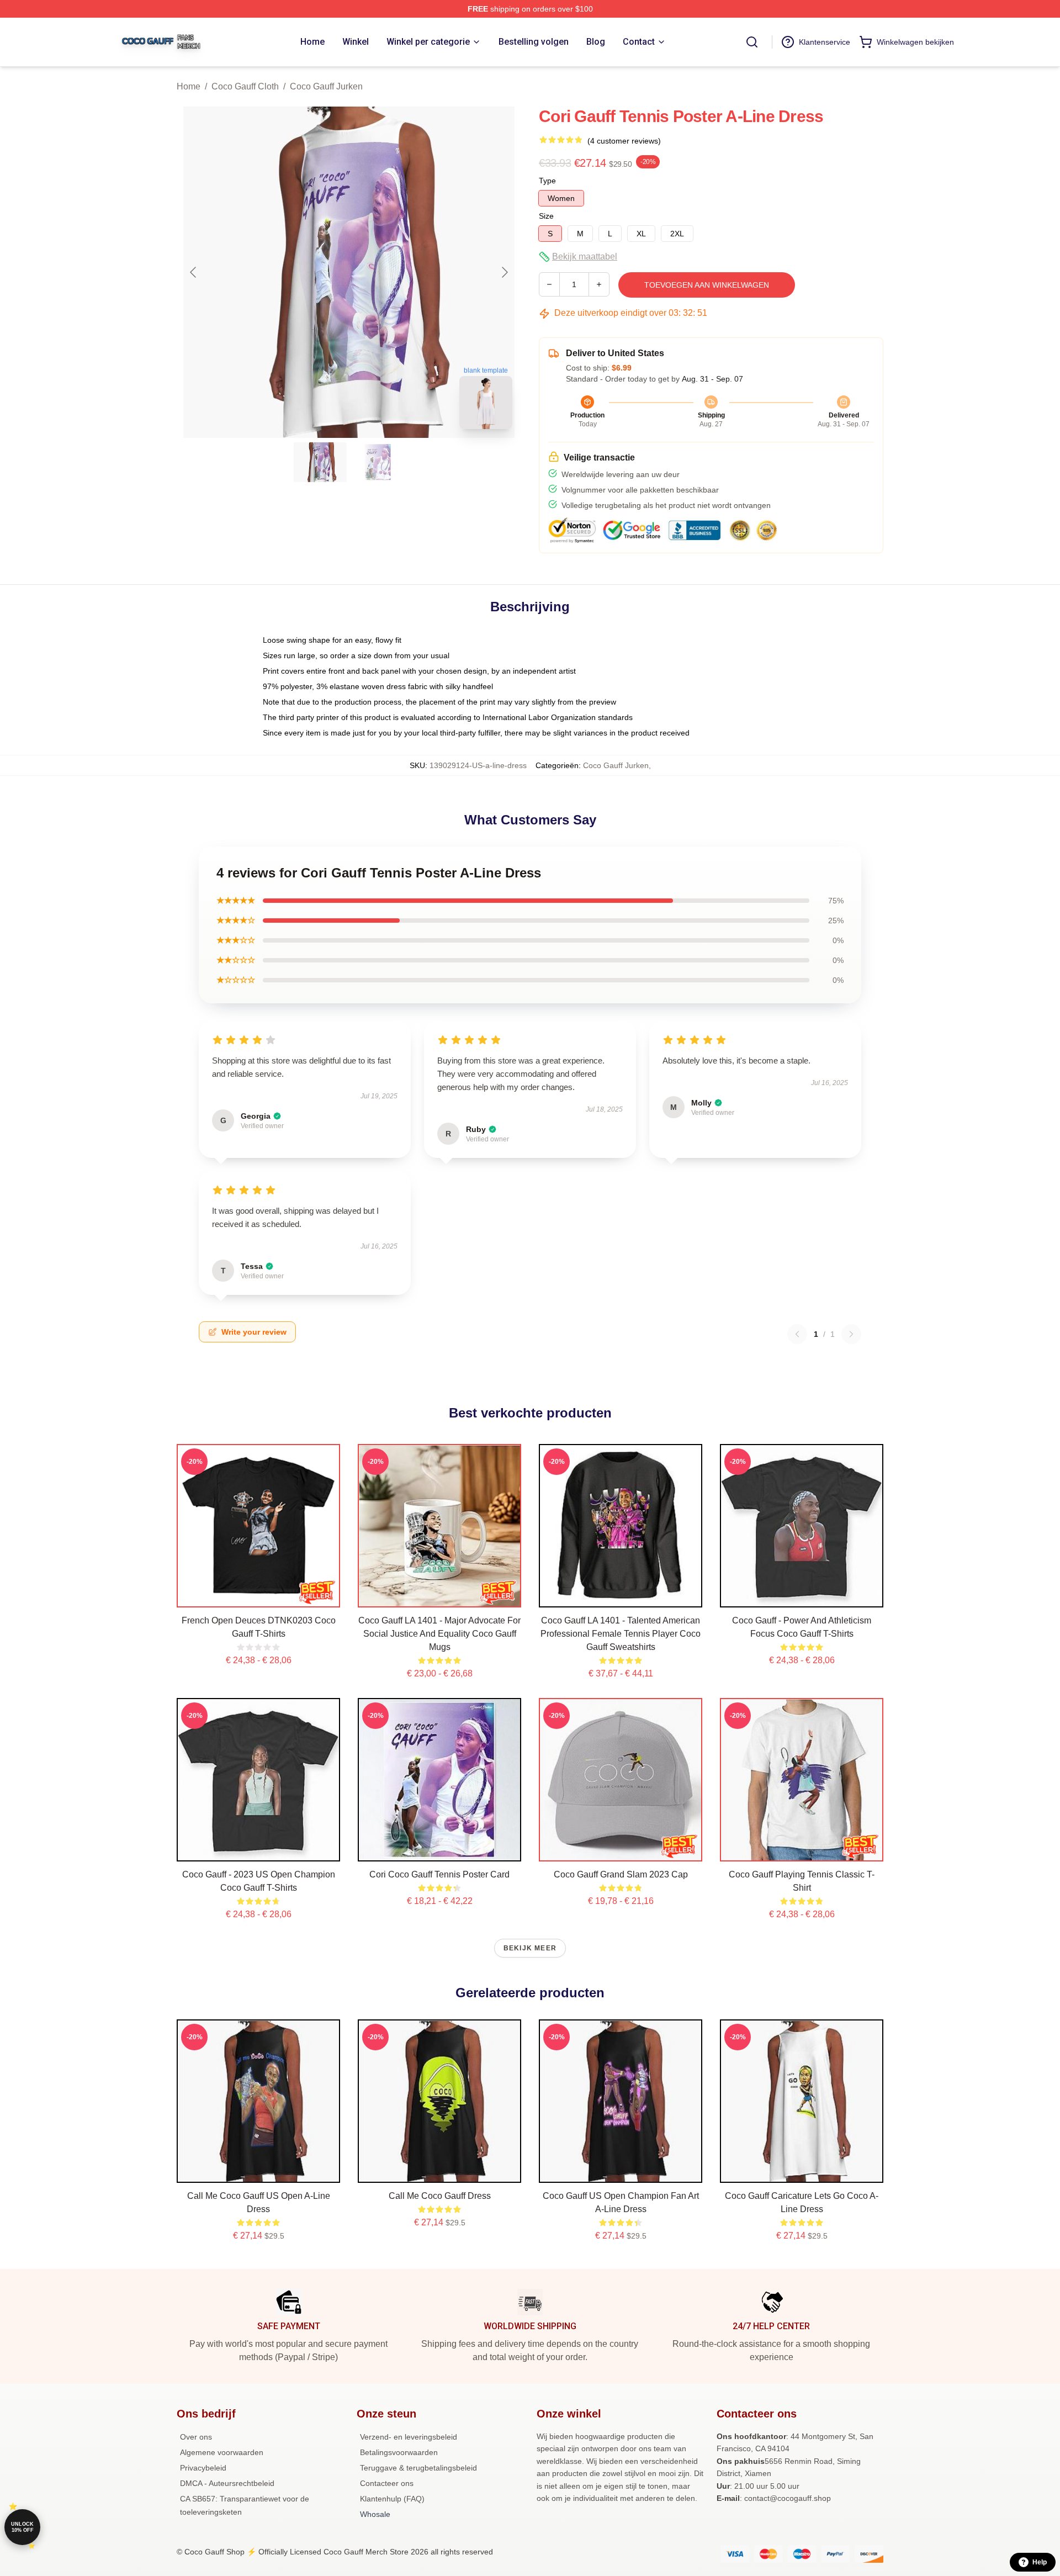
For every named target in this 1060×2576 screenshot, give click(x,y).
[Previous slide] (194, 272)
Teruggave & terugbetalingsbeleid (418, 2468)
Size (546, 216)
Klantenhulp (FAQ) (392, 2499)
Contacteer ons (387, 2483)
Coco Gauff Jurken (326, 86)
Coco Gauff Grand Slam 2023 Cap (621, 1874)
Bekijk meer (530, 1948)
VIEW (259, 1596)
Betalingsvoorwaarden (399, 2452)
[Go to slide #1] (320, 462)
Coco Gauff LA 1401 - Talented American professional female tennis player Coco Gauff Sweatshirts (621, 1634)
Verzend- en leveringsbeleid (409, 2437)
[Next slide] (504, 272)
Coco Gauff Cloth (245, 86)
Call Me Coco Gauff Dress (440, 2196)
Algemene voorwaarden (222, 2452)
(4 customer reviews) (624, 141)
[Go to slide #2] (378, 462)
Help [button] (1040, 2562)
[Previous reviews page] (797, 1334)
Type (547, 181)
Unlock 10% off (22, 2527)
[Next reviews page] (851, 1334)
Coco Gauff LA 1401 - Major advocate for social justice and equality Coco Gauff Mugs (439, 1634)
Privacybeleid (203, 2468)
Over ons (196, 2437)
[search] (752, 42)
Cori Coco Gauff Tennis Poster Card (439, 1874)
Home (189, 86)
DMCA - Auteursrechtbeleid (227, 2483)
